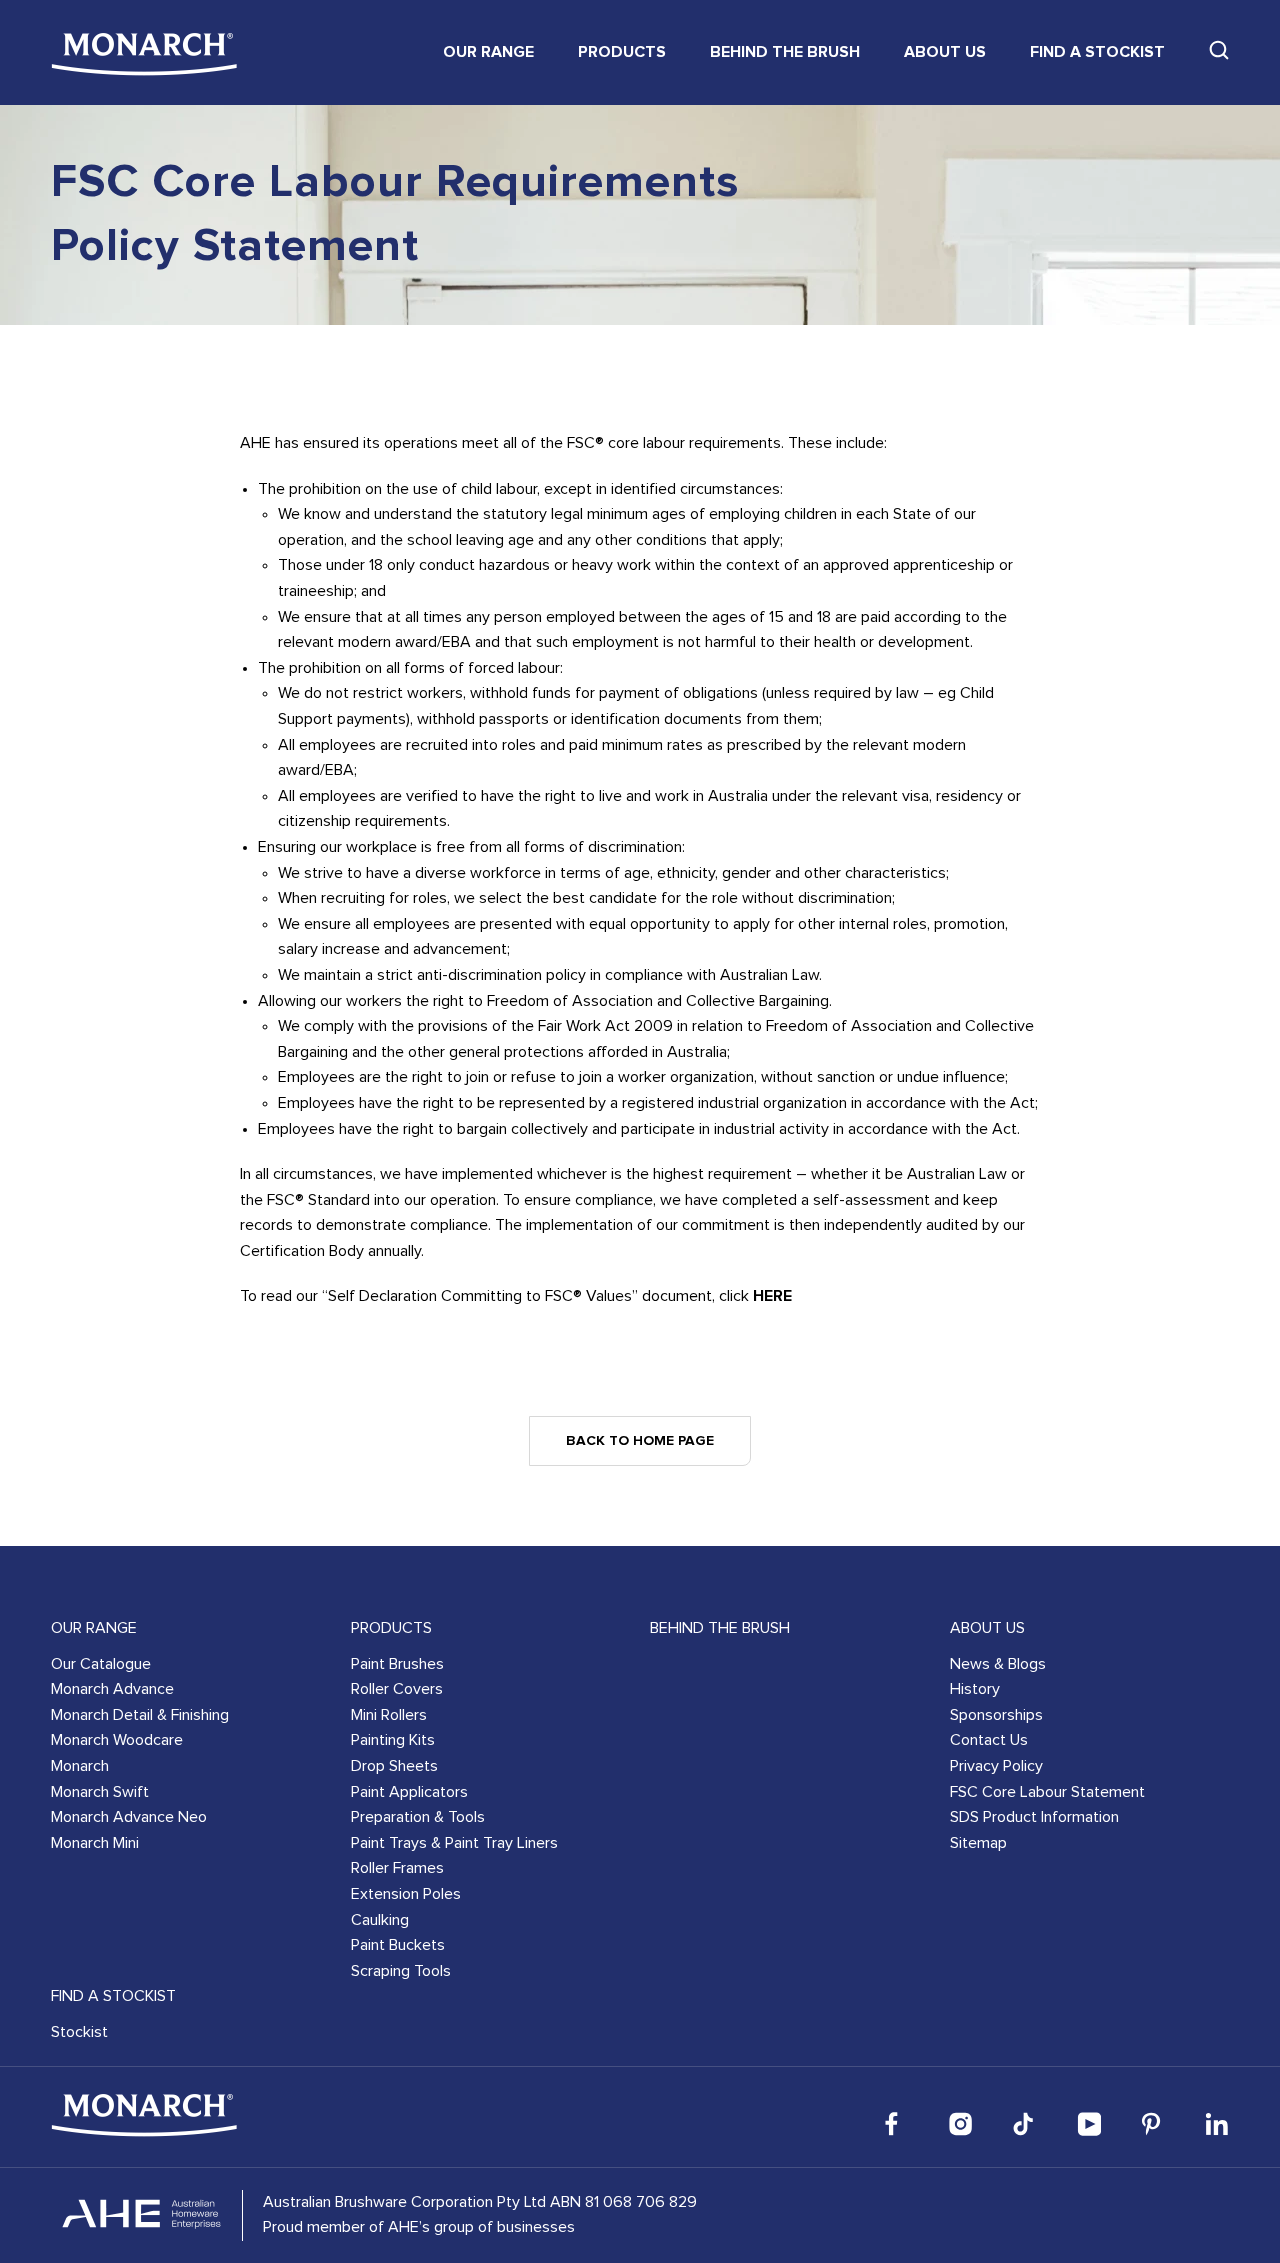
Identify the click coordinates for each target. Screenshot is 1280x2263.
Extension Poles (406, 1894)
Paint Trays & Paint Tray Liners (454, 1843)
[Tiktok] (1025, 2124)
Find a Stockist (1097, 52)
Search (1219, 50)
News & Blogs (998, 1664)
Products (622, 52)
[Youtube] (1089, 2124)
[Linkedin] (1217, 2124)
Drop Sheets (394, 1766)
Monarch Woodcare (117, 1740)
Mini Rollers (389, 1715)
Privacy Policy (996, 1766)
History (975, 1689)
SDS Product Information (1034, 1817)
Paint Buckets (398, 1945)
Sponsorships (996, 1715)
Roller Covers (397, 1689)
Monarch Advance (112, 1689)
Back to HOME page (640, 1441)
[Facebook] (897, 2124)
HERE (772, 1296)
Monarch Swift (100, 1792)
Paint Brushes (397, 1664)
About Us (945, 52)
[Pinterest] (1153, 2124)
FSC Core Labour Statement (1047, 1792)
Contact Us (989, 1740)
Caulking (380, 1920)
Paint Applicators (409, 1792)
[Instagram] (961, 2124)
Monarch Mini (95, 1843)
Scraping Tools (401, 1971)
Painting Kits (393, 1740)
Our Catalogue (101, 1664)
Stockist (79, 2032)
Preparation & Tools (418, 1817)
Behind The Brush (785, 52)
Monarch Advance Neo (129, 1817)
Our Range (488, 52)
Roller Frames (397, 1868)
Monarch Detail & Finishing (140, 1715)
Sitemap (978, 1843)
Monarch (80, 1766)
